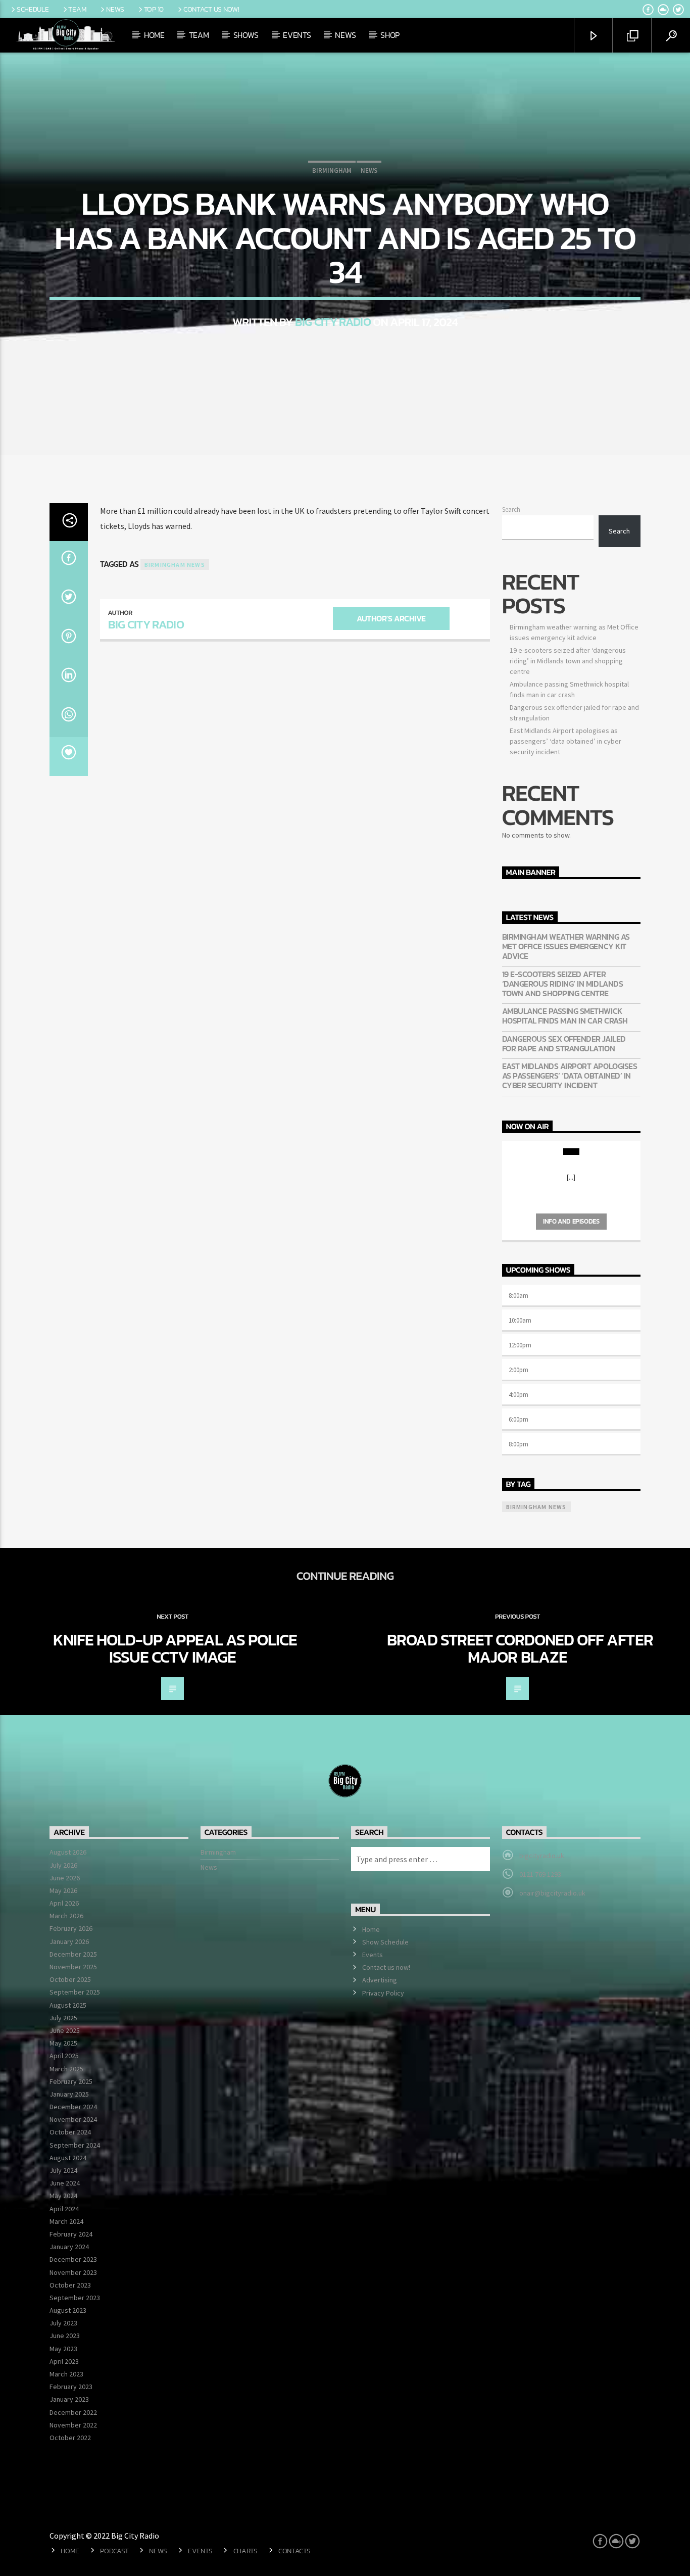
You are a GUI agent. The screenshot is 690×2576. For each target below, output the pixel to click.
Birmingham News (175, 565)
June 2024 (65, 2183)
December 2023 (73, 2259)
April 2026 (64, 1903)
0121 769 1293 (540, 1874)
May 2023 (63, 2349)
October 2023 (70, 2285)
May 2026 (63, 1890)
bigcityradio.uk (542, 1856)
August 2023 (68, 2310)
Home (154, 35)
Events (297, 35)
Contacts (294, 2551)
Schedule (33, 9)
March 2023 (66, 2374)
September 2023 (75, 2298)
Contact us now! (211, 9)
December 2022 (73, 2412)
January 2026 (69, 1941)
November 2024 (73, 2119)
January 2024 (69, 2247)
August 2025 (68, 2005)
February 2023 (71, 2387)
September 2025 (75, 1992)
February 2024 (71, 2234)
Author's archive (391, 618)
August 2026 (68, 1852)
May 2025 (63, 2043)
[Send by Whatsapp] (69, 717)
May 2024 (63, 2196)
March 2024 (66, 2221)
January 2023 (69, 2399)
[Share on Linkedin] (69, 678)
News (115, 9)
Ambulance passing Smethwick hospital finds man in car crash (565, 1016)
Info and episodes (571, 1221)
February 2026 (71, 1928)
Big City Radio (333, 322)
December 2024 (73, 2107)
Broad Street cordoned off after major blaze (520, 1648)
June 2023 (65, 2336)
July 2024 (63, 2170)
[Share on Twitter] (69, 600)
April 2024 (64, 2209)
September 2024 (75, 2145)
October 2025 (70, 1979)
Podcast (114, 2551)
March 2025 (66, 2069)
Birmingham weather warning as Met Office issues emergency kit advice (566, 947)
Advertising (380, 1980)
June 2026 (65, 1878)
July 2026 (63, 1865)
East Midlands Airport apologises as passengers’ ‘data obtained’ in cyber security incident (565, 741)
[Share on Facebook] (69, 561)
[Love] (69, 757)
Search (511, 509)
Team (77, 9)
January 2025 (69, 2094)
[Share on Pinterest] (69, 639)
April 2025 (64, 2056)
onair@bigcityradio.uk (552, 1893)
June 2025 (65, 2030)
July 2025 (63, 2018)
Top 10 (154, 9)
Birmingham (332, 171)
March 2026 (66, 1916)
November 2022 (73, 2425)
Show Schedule (385, 1942)
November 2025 (73, 1967)
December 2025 (73, 1954)
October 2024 (70, 2132)
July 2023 (63, 2323)
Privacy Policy (383, 1993)
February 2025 (71, 2081)
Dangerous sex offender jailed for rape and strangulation (564, 1044)
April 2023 (64, 2361)
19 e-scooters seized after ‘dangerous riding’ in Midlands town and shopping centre (568, 661)
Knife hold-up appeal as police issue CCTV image (175, 1648)
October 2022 (70, 2438)
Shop (390, 35)
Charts (245, 2551)
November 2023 (73, 2272)
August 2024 (68, 2158)
